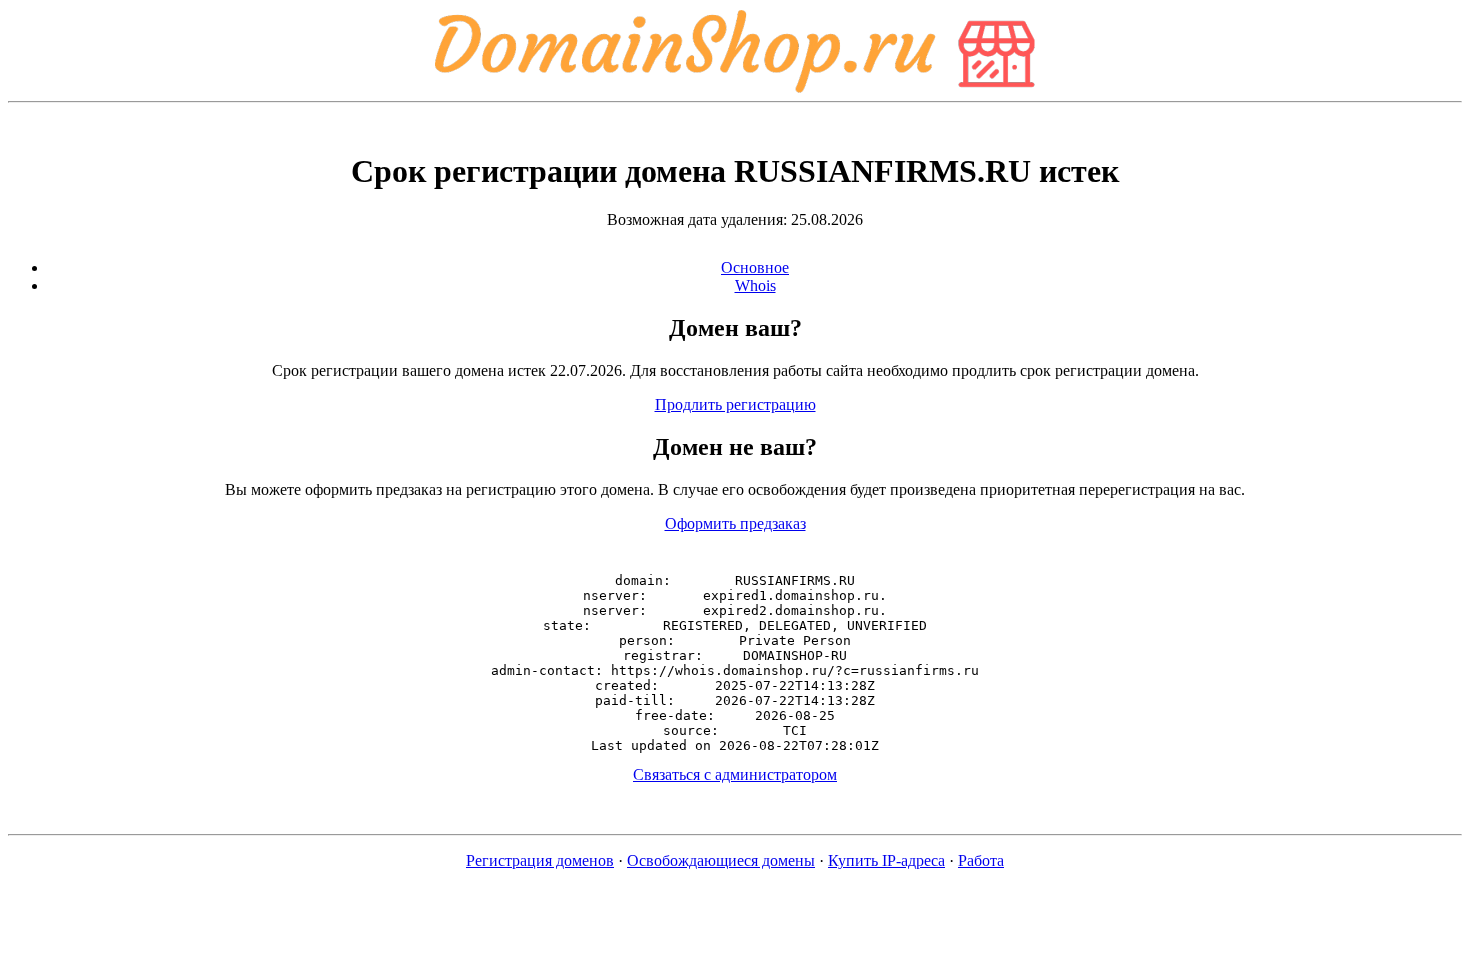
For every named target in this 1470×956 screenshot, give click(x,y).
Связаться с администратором (735, 774)
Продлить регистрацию (735, 404)
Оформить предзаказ (735, 523)
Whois (755, 285)
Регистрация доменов (540, 860)
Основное (755, 267)
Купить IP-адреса (886, 860)
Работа (981, 860)
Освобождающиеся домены (721, 860)
